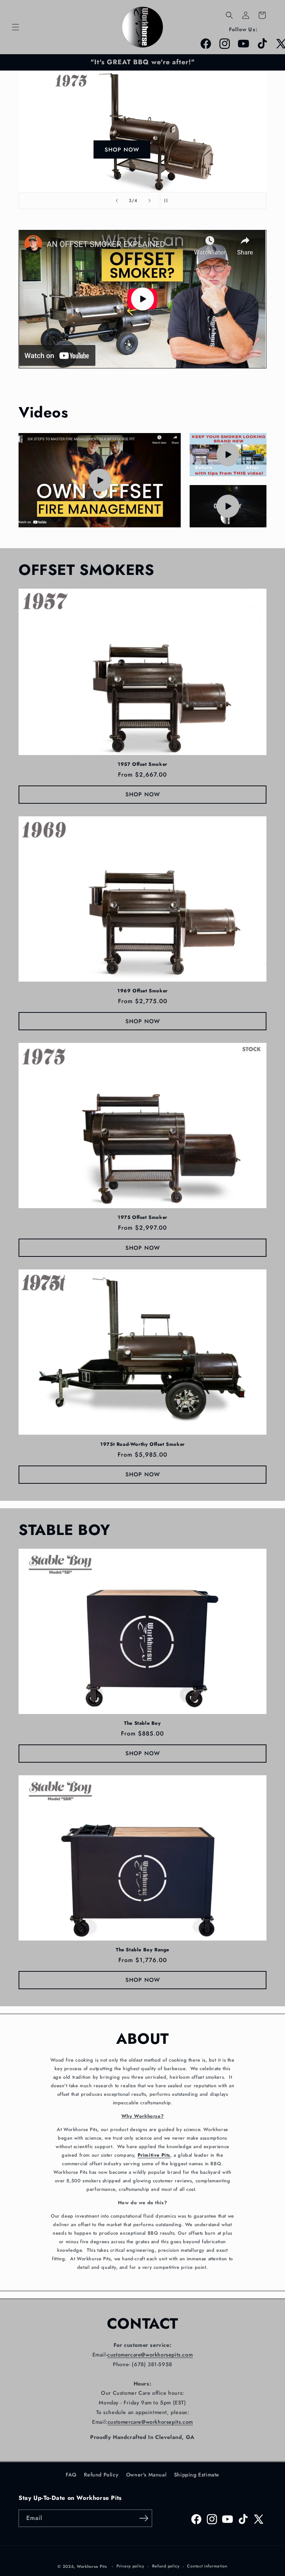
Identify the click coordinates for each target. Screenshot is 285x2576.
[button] (16, 27)
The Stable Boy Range (142, 1950)
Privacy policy (130, 2566)
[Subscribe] (144, 2518)
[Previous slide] (117, 201)
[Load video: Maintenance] (228, 506)
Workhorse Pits (92, 2566)
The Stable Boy (142, 1723)
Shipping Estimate (197, 2475)
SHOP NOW (121, 150)
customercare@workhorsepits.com (150, 2355)
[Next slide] (150, 201)
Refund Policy (101, 2475)
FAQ (71, 2475)
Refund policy (166, 2566)
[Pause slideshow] (168, 201)
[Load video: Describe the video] (100, 480)
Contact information (207, 2566)
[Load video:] (142, 299)
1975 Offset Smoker (142, 1218)
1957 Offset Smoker (142, 765)
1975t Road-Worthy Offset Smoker (142, 1445)
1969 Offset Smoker (142, 991)
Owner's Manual (146, 2475)
